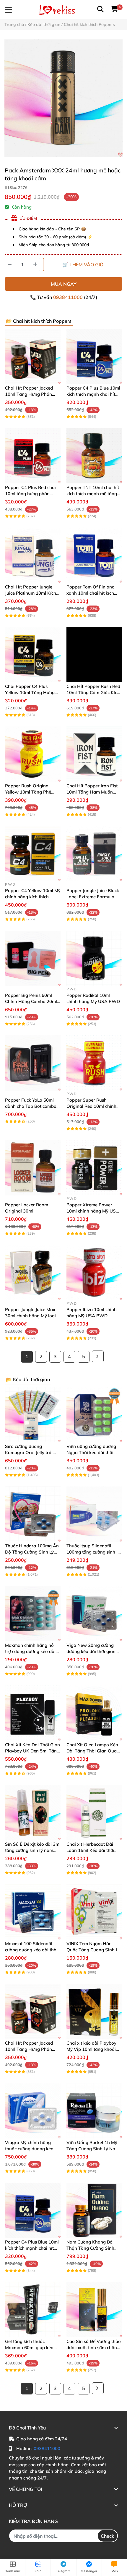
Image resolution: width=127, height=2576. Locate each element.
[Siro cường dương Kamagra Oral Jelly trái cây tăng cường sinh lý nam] (33, 1415)
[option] (63, 98)
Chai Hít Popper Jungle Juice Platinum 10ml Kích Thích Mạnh (31, 593)
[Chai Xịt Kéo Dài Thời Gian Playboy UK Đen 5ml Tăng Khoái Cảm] (33, 1713)
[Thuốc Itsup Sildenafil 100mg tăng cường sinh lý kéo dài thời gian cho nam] (94, 1514)
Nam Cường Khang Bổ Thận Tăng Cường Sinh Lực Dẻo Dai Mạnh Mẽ (90, 2248)
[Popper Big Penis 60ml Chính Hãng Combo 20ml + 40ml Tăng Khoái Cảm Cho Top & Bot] (33, 958)
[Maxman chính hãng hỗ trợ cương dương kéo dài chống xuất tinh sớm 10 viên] (33, 1614)
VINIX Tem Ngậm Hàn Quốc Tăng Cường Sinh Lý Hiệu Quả (93, 1950)
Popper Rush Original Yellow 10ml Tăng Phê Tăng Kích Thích (28, 792)
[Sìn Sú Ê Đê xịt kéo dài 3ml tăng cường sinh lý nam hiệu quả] (33, 1812)
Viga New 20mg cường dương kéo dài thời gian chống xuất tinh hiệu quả (92, 1651)
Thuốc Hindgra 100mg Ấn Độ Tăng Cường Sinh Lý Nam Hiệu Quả (32, 1552)
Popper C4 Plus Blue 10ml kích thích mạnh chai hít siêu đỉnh (93, 394)
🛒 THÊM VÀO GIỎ (83, 265)
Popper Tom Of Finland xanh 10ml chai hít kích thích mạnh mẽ (91, 593)
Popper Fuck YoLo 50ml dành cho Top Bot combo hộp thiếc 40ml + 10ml (31, 1106)
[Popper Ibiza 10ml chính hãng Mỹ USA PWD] (94, 1273)
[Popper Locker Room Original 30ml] (33, 1168)
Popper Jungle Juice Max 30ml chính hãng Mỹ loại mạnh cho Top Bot (30, 1316)
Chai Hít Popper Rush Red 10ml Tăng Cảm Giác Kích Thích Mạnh (93, 692)
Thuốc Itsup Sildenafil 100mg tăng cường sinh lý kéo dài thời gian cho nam (93, 1552)
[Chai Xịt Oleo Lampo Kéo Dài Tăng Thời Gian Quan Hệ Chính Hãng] (94, 1713)
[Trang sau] (98, 1356)
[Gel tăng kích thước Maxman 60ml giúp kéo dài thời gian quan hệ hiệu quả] (33, 2310)
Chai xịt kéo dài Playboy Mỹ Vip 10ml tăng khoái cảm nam (91, 2049)
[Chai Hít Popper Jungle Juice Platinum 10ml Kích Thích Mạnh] (33, 555)
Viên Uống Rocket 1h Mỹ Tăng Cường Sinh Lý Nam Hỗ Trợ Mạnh (93, 2149)
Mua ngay (64, 284)
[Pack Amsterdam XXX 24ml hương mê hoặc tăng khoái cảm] (63, 98)
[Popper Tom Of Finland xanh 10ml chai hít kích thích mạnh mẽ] (94, 555)
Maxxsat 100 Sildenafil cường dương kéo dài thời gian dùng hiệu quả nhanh (32, 1950)
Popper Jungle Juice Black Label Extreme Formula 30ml (93, 897)
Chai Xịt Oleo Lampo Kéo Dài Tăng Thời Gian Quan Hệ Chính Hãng (93, 1751)
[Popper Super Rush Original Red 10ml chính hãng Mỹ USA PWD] (94, 1063)
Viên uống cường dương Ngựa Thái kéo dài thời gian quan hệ (91, 1452)
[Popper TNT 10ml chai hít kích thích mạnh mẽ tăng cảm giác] (94, 456)
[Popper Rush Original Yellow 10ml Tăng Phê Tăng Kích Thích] (33, 754)
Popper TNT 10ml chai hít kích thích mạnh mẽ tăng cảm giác (93, 494)
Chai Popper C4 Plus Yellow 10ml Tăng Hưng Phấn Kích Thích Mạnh (30, 692)
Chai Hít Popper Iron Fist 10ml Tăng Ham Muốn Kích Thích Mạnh (92, 792)
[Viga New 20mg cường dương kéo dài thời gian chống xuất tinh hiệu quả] (94, 1614)
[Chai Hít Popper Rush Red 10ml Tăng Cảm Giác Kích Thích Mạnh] (94, 655)
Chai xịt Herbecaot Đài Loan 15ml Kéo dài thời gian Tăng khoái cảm (90, 1850)
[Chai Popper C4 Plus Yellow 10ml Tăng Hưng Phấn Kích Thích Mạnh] (33, 655)
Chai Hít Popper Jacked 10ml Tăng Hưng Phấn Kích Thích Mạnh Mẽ (29, 394)
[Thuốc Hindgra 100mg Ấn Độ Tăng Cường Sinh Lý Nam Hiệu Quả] (33, 1514)
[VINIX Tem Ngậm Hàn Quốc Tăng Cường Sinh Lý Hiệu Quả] (94, 1912)
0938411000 (69, 297)
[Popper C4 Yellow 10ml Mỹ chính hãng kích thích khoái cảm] (33, 854)
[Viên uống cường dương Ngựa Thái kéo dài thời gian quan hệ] (94, 1415)
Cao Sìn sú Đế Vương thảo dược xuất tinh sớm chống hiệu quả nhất (94, 2348)
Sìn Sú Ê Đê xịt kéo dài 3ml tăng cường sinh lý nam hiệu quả (33, 1850)
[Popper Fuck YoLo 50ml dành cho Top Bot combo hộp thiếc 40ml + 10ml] (33, 1063)
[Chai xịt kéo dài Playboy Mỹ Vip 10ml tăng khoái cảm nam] (94, 2011)
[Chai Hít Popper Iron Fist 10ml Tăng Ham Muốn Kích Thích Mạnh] (94, 754)
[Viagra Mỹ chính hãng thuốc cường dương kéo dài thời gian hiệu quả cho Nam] (33, 2111)
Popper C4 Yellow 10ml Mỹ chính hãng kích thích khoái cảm (33, 897)
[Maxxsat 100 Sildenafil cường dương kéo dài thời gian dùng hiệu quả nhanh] (33, 1912)
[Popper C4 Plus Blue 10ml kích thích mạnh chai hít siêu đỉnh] (94, 356)
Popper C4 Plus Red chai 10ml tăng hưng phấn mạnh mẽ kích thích (30, 494)
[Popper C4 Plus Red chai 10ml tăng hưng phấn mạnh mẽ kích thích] (33, 456)
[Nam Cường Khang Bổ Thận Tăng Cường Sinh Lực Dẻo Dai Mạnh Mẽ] (94, 2210)
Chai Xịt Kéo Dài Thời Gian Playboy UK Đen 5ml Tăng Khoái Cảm (32, 1751)
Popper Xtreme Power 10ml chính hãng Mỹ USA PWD (93, 1211)
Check (108, 2536)
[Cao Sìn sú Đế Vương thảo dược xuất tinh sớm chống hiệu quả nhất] (94, 2310)
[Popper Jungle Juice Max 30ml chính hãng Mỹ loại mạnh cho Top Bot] (33, 1273)
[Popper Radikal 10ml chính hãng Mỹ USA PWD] (94, 958)
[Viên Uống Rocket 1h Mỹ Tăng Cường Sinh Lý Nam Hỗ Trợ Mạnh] (94, 2111)
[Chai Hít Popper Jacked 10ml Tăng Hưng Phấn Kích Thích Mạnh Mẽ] (33, 356)
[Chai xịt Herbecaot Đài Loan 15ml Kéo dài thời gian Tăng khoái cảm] (94, 1812)
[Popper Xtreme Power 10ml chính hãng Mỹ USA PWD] (94, 1168)
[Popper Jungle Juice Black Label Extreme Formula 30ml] (94, 854)
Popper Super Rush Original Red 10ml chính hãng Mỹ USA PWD (91, 1106)
